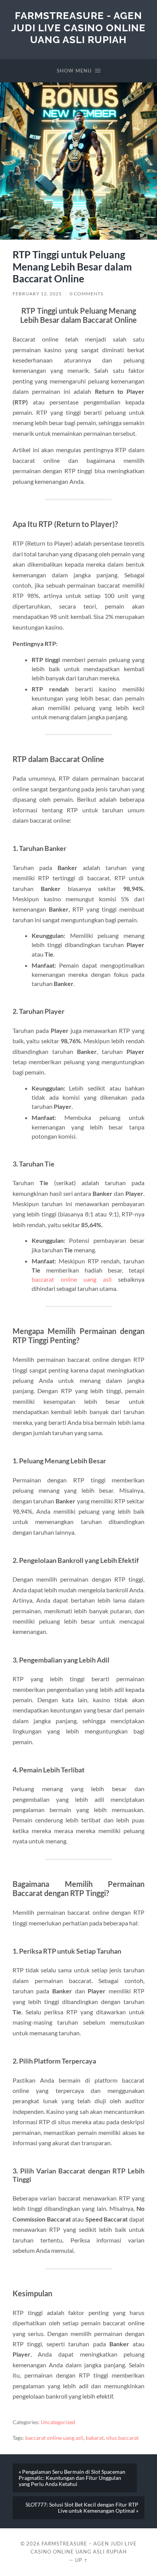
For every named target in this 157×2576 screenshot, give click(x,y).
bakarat (95, 2438)
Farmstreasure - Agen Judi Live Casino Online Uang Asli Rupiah (78, 27)
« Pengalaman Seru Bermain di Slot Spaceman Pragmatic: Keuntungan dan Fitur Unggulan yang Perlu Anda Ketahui (72, 2478)
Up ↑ (82, 2560)
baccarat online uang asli (72, 1279)
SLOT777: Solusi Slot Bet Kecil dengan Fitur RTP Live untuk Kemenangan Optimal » (82, 2508)
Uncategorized (58, 2422)
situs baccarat (122, 2438)
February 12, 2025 (37, 294)
